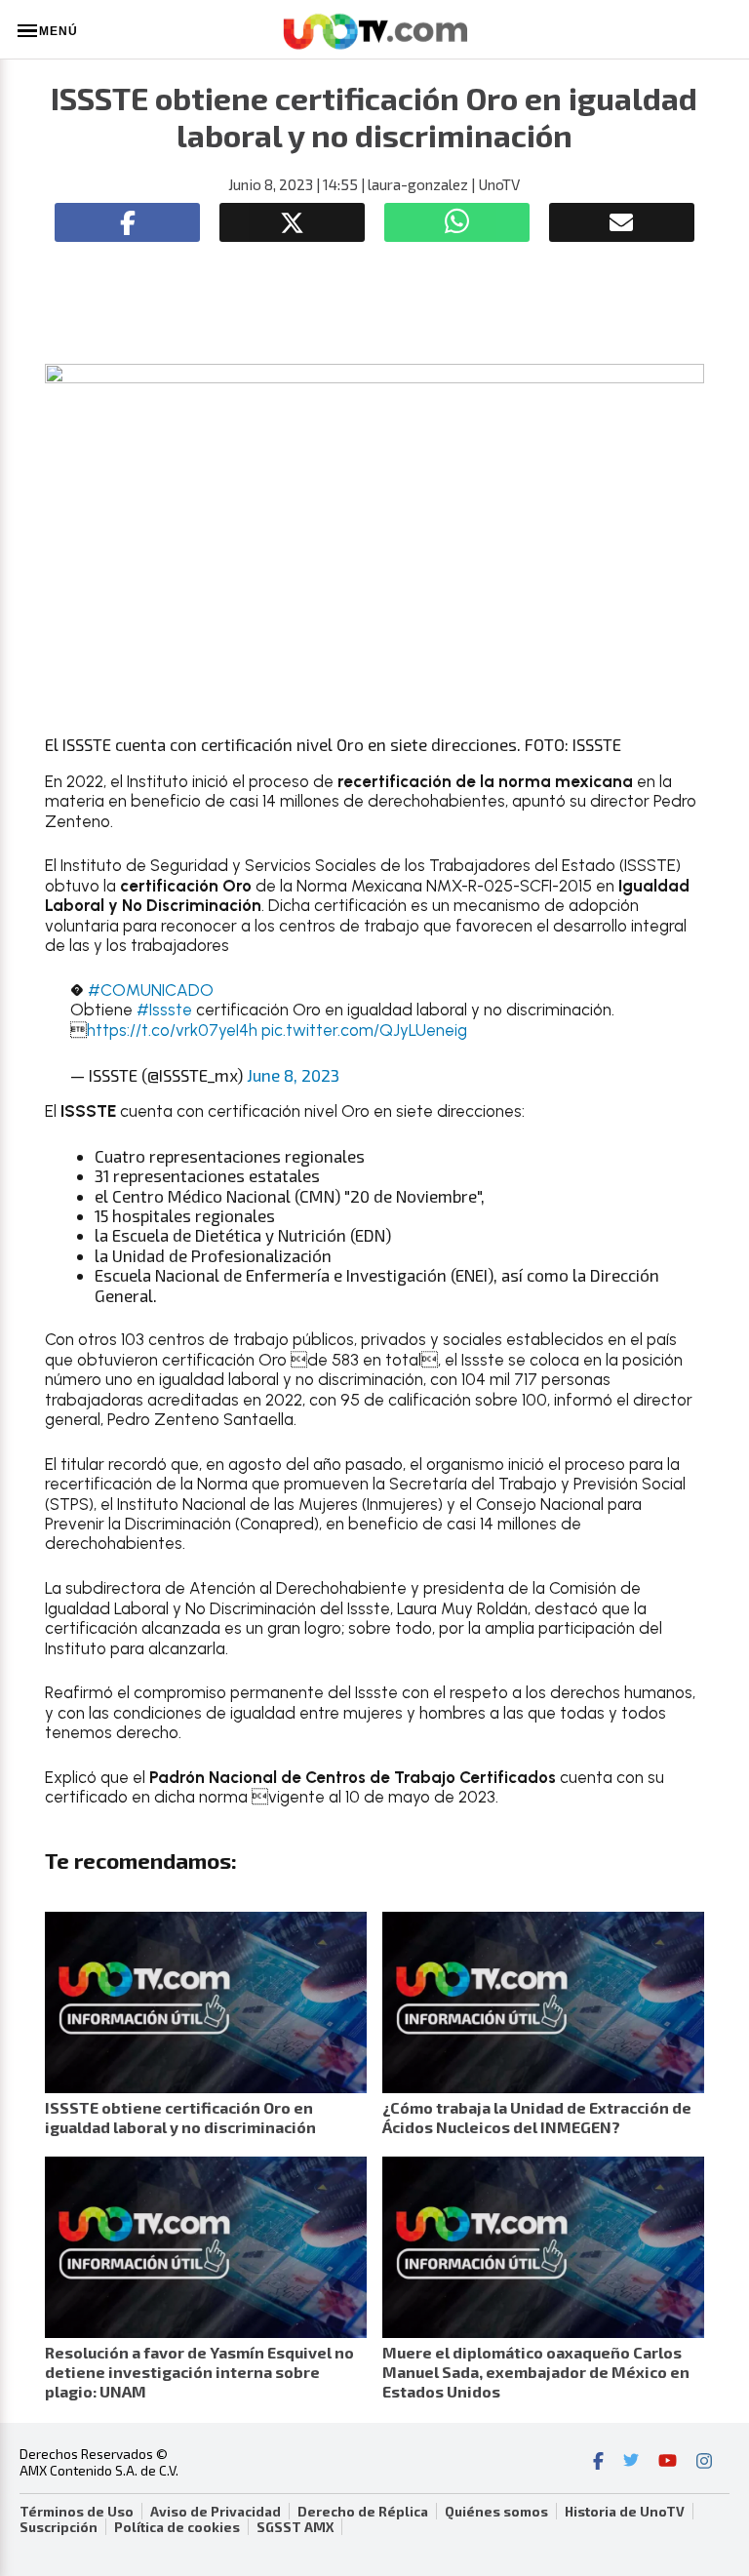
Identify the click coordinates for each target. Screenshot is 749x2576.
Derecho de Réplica (363, 2512)
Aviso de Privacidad (216, 2512)
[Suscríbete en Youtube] (668, 2463)
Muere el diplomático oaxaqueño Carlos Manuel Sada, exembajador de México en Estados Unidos (536, 2372)
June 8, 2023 (293, 1075)
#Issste (164, 1010)
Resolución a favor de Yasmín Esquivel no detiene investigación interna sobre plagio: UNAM (199, 2372)
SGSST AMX (295, 2527)
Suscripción (59, 2527)
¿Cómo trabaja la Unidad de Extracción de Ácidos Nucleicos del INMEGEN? (537, 2117)
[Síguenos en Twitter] (631, 2463)
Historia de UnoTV (625, 2512)
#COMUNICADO (151, 990)
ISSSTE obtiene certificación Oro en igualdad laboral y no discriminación (180, 2117)
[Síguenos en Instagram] (704, 2463)
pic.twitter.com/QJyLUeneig (364, 1030)
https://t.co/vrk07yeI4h (172, 1030)
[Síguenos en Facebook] (598, 2463)
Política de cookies (177, 2527)
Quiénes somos (496, 2512)
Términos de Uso (77, 2512)
